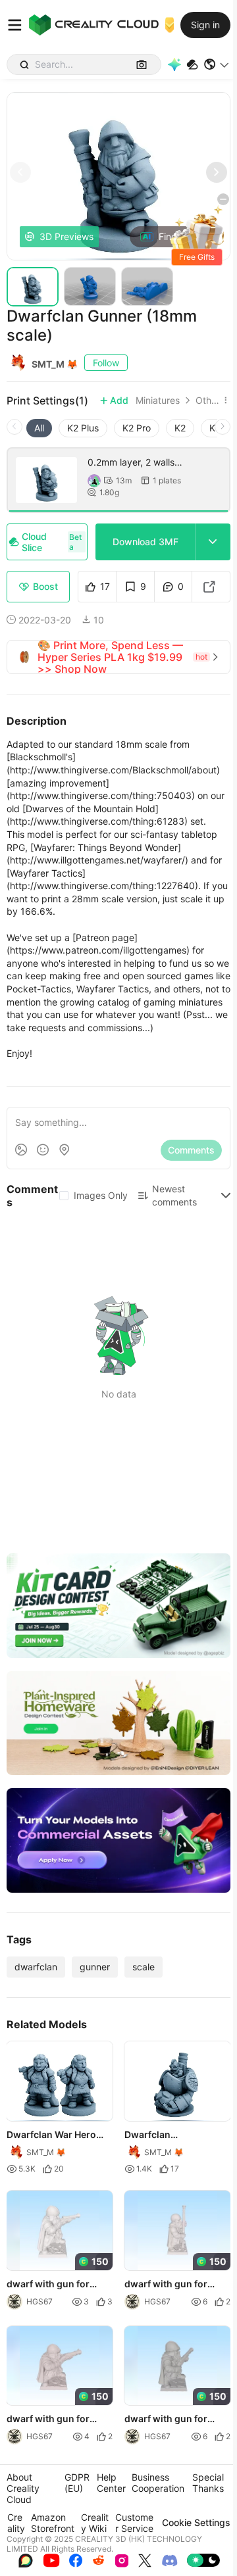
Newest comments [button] (174, 1195)
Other (207, 401)
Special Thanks (208, 2483)
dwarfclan (36, 1967)
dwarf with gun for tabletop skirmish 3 (168, 2284)
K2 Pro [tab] (137, 428)
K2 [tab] (180, 428)
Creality (16, 2523)
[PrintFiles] (192, 65)
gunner (95, 1967)
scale (144, 1967)
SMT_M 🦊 (55, 364)
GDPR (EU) (77, 2483)
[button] (217, 64)
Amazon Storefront (53, 2523)
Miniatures (158, 401)
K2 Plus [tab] (83, 428)
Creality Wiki (95, 2523)
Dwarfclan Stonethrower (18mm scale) (172, 2135)
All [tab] (39, 428)
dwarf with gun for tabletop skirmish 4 (50, 2419)
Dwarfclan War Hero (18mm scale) (51, 2135)
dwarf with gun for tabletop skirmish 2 (50, 2284)
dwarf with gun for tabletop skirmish (166, 2419)
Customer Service (134, 2523)
